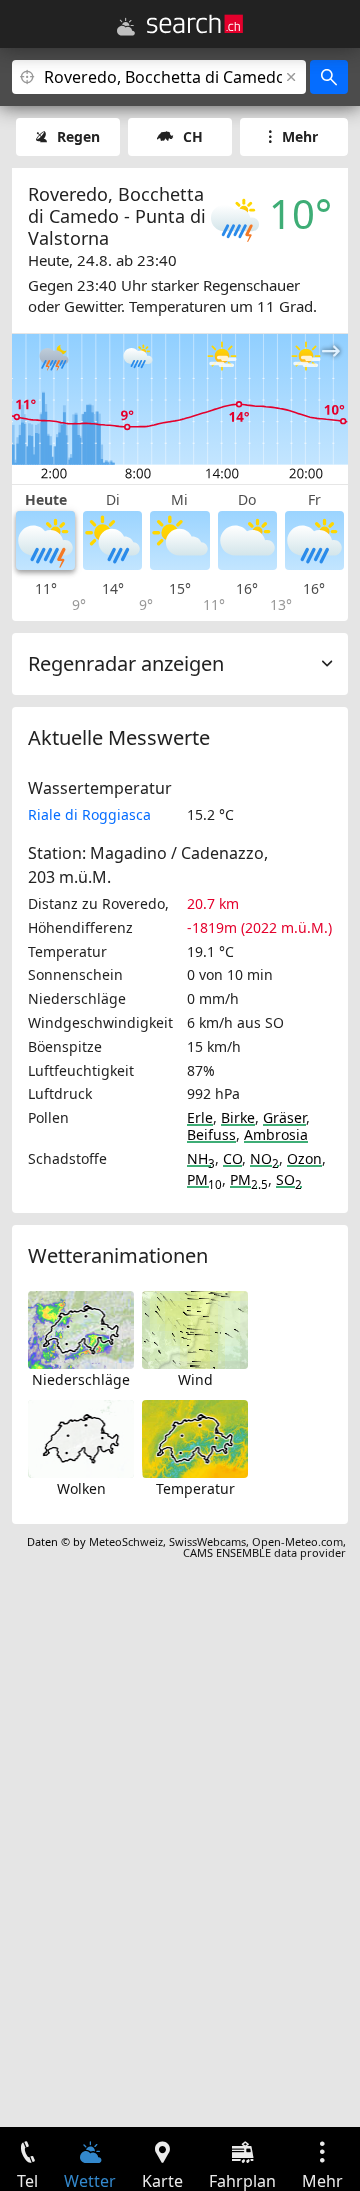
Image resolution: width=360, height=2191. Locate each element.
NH (201, 1158)
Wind (195, 1379)
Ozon (304, 1158)
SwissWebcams (207, 1541)
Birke (238, 1117)
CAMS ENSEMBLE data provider (264, 1552)
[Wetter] (126, 27)
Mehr (300, 136)
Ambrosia (276, 1134)
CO (232, 1158)
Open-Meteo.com (297, 1541)
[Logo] (195, 24)
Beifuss (211, 1134)
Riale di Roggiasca (89, 814)
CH (193, 136)
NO (264, 1158)
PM (204, 1179)
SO (289, 1179)
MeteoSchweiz (126, 1541)
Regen (78, 136)
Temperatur (195, 1488)
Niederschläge (81, 1379)
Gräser (284, 1117)
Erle (200, 1117)
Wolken (81, 1488)
